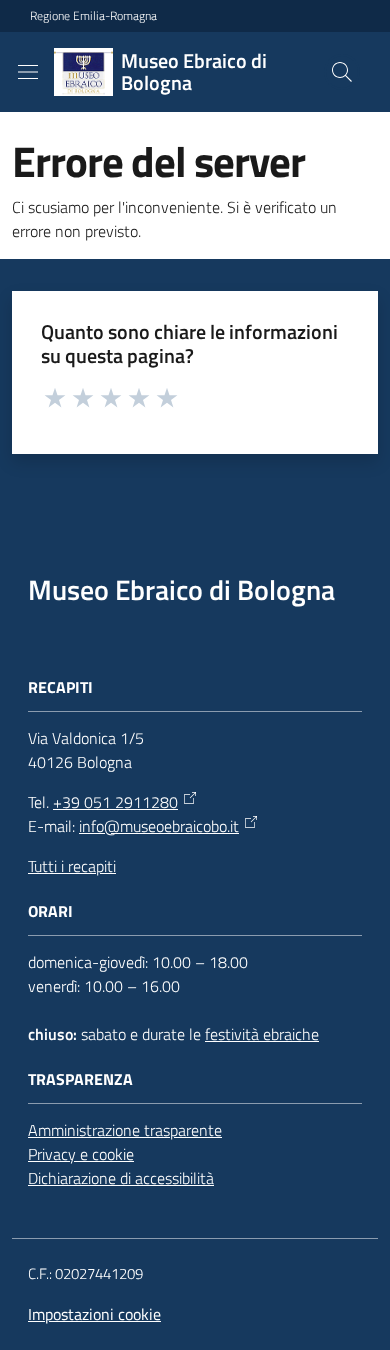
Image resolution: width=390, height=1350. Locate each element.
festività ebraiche (262, 1034)
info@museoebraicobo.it (159, 826)
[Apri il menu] (28, 72)
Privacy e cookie (81, 1154)
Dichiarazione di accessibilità (121, 1178)
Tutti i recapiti (72, 866)
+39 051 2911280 (115, 802)
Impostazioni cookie (94, 1314)
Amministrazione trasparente (125, 1130)
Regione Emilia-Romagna (93, 16)
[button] (342, 72)
